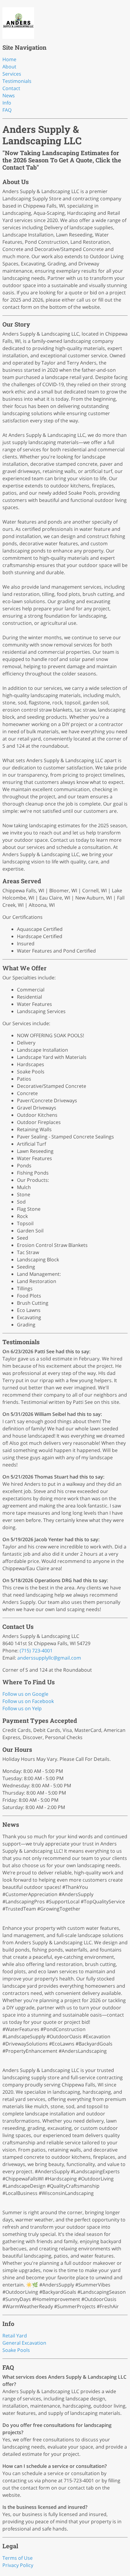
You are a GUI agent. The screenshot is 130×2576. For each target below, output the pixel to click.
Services (12, 74)
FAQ (7, 110)
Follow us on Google (25, 1694)
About (9, 67)
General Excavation (24, 2343)
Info (7, 103)
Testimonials (17, 81)
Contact (11, 88)
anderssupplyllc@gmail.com (49, 1658)
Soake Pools (16, 2350)
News (9, 95)
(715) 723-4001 (36, 1651)
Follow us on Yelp (22, 1708)
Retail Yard (15, 2336)
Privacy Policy (18, 2565)
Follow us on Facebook (28, 1701)
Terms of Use (18, 2558)
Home (9, 59)
